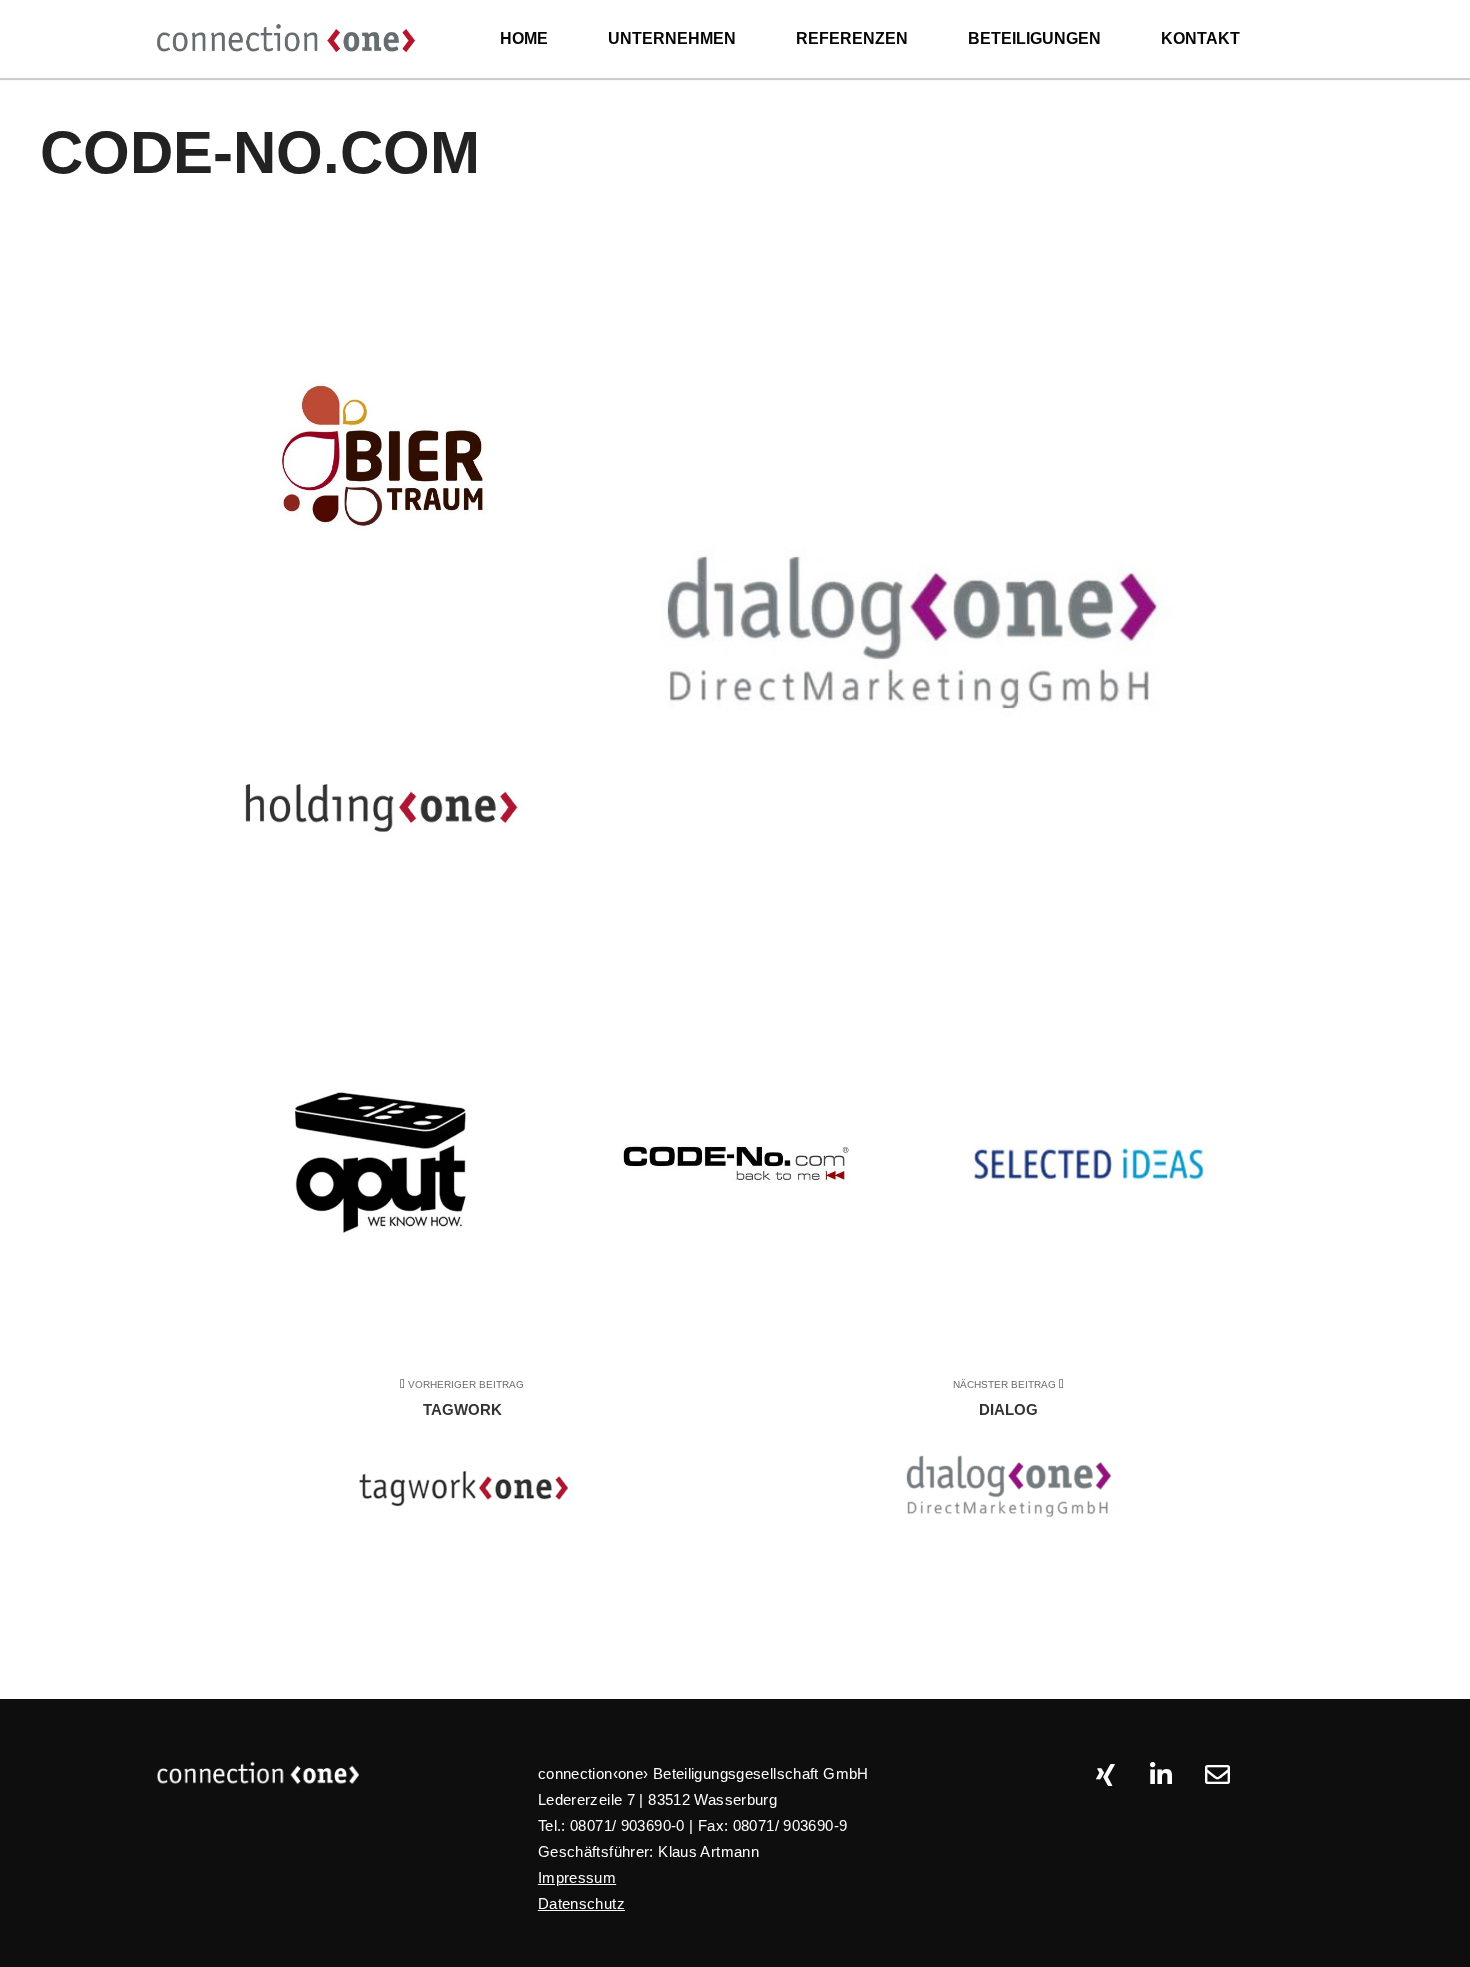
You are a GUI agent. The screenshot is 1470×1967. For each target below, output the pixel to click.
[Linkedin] (1161, 1775)
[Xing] (1105, 1775)
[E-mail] (1217, 1775)
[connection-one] (285, 39)
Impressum (577, 1877)
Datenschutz (581, 1903)
